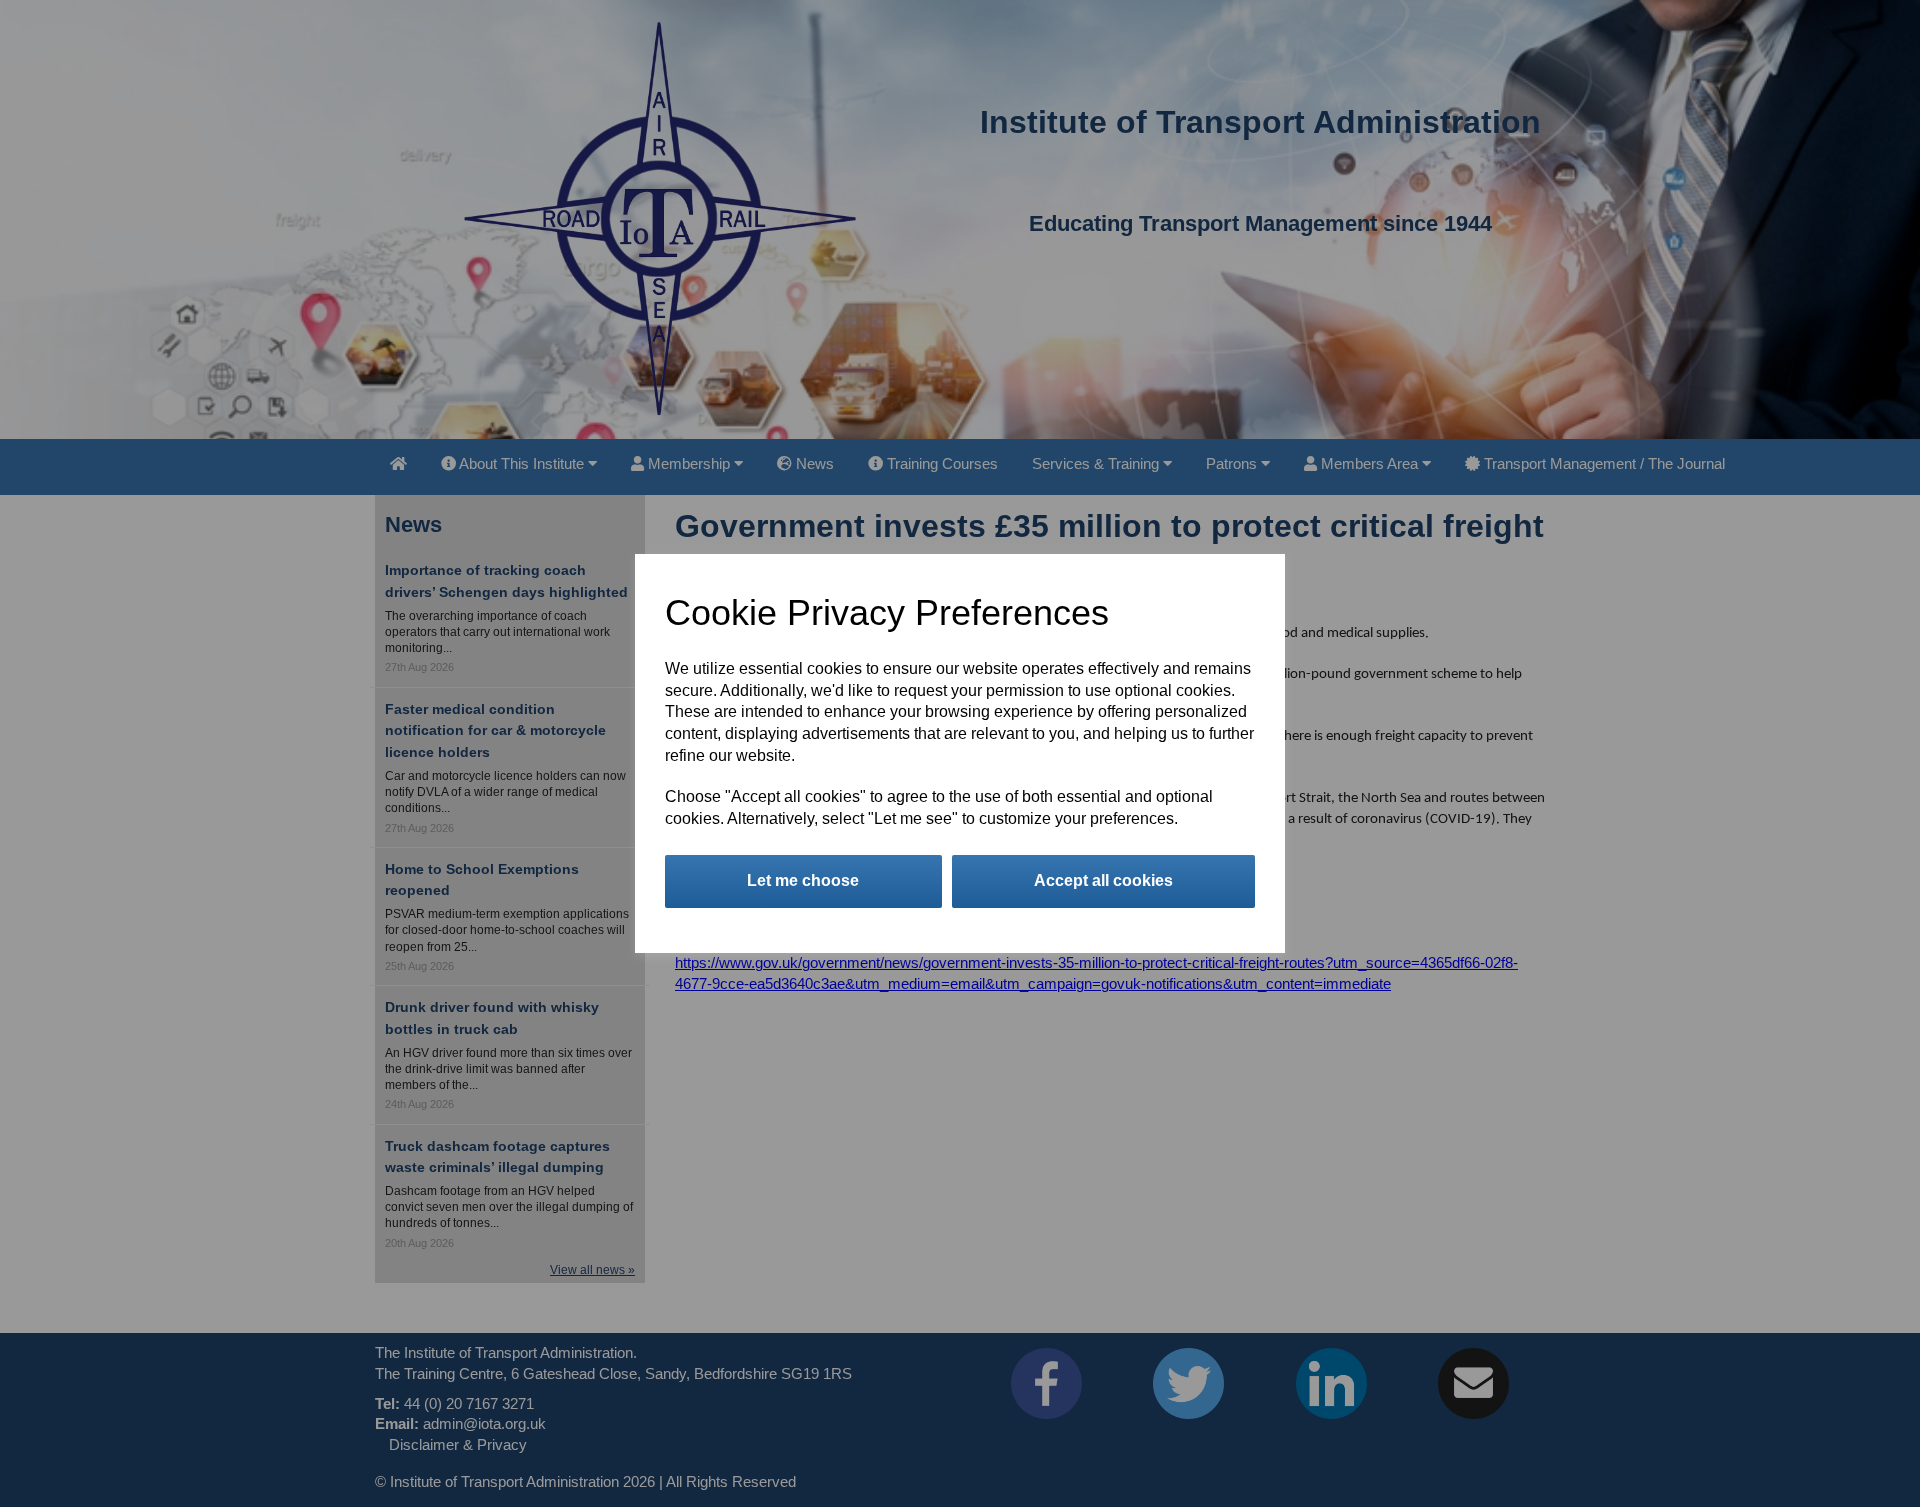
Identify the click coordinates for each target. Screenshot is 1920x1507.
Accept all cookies (1103, 880)
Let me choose (803, 880)
